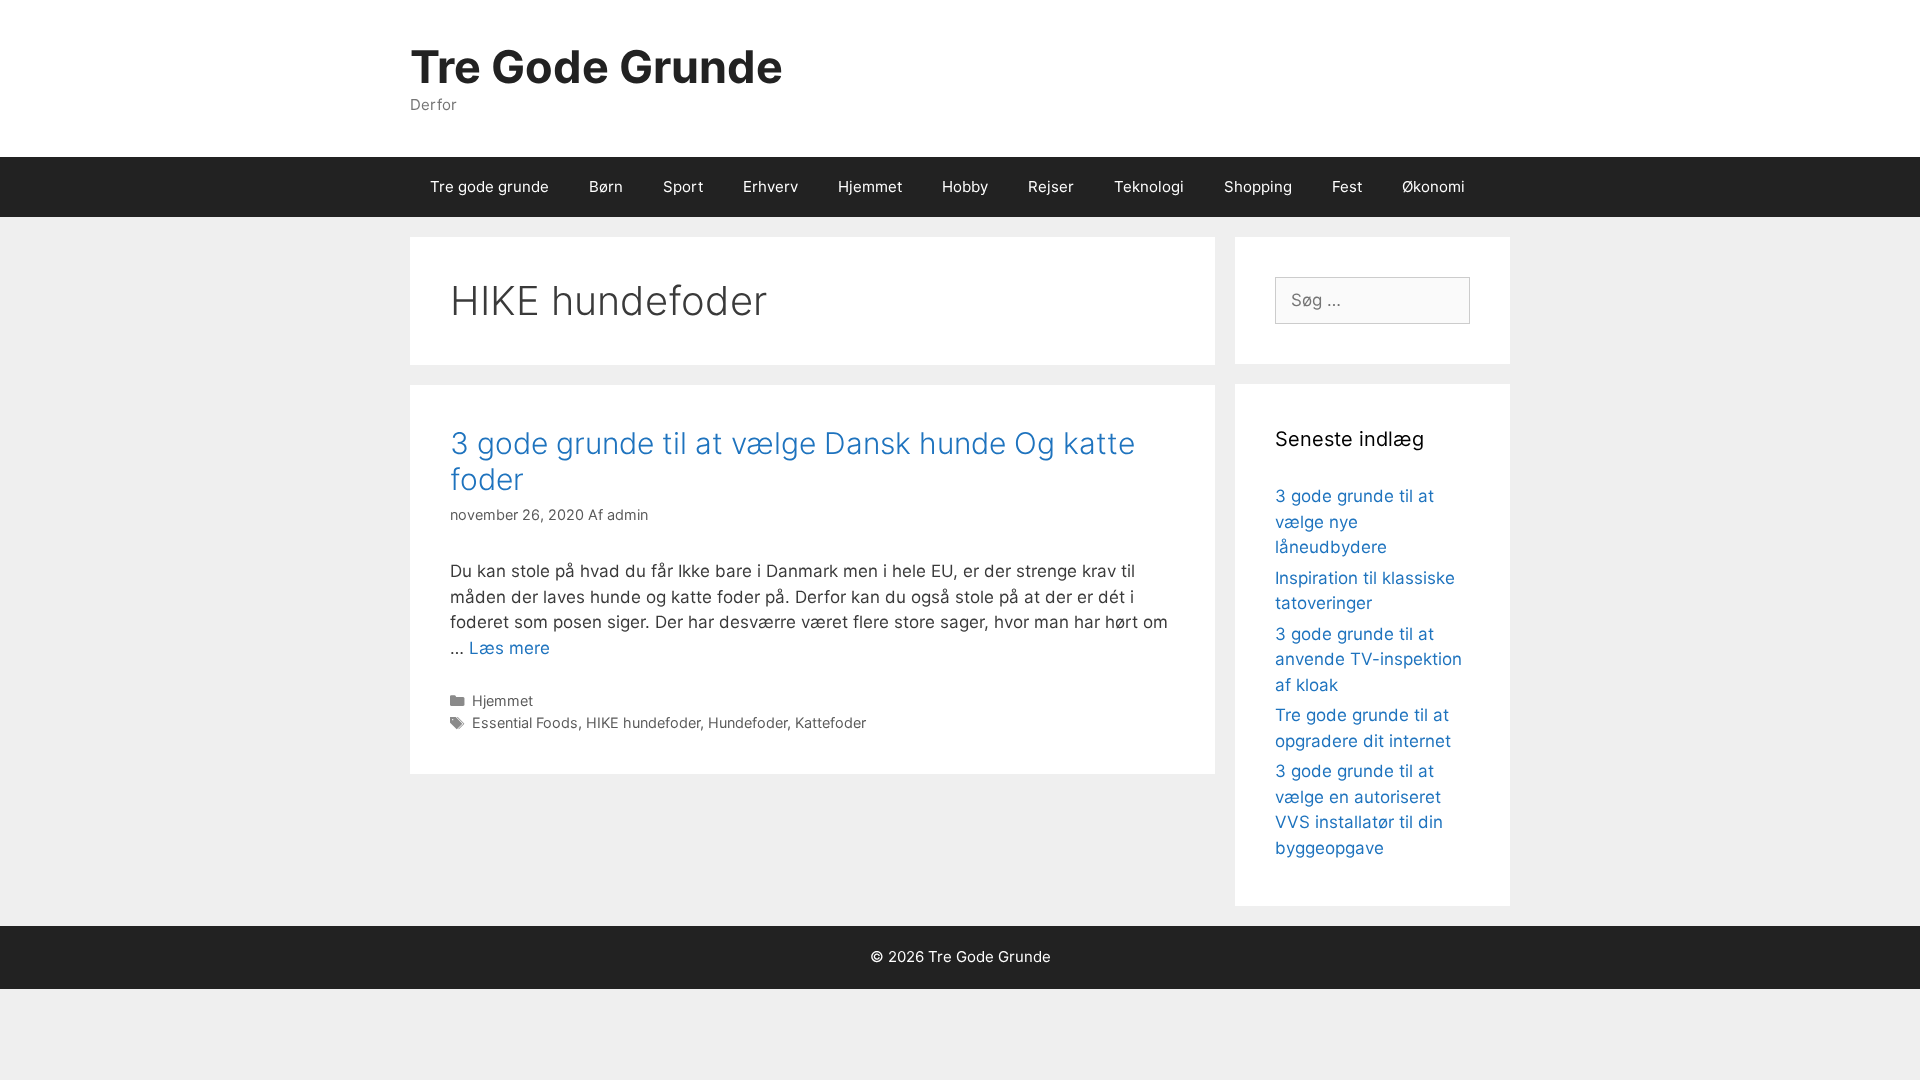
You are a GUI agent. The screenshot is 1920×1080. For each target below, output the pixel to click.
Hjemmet (870, 186)
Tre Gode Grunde (596, 66)
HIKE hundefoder (643, 722)
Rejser (1051, 186)
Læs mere (509, 648)
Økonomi (1433, 186)
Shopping (1258, 186)
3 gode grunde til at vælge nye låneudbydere (1354, 521)
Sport (683, 186)
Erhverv (770, 186)
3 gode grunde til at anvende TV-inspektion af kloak (1368, 659)
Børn (606, 186)
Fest (1347, 186)
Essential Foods (525, 722)
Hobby (965, 186)
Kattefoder (830, 722)
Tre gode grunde (489, 186)
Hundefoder (747, 722)
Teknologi (1149, 186)
